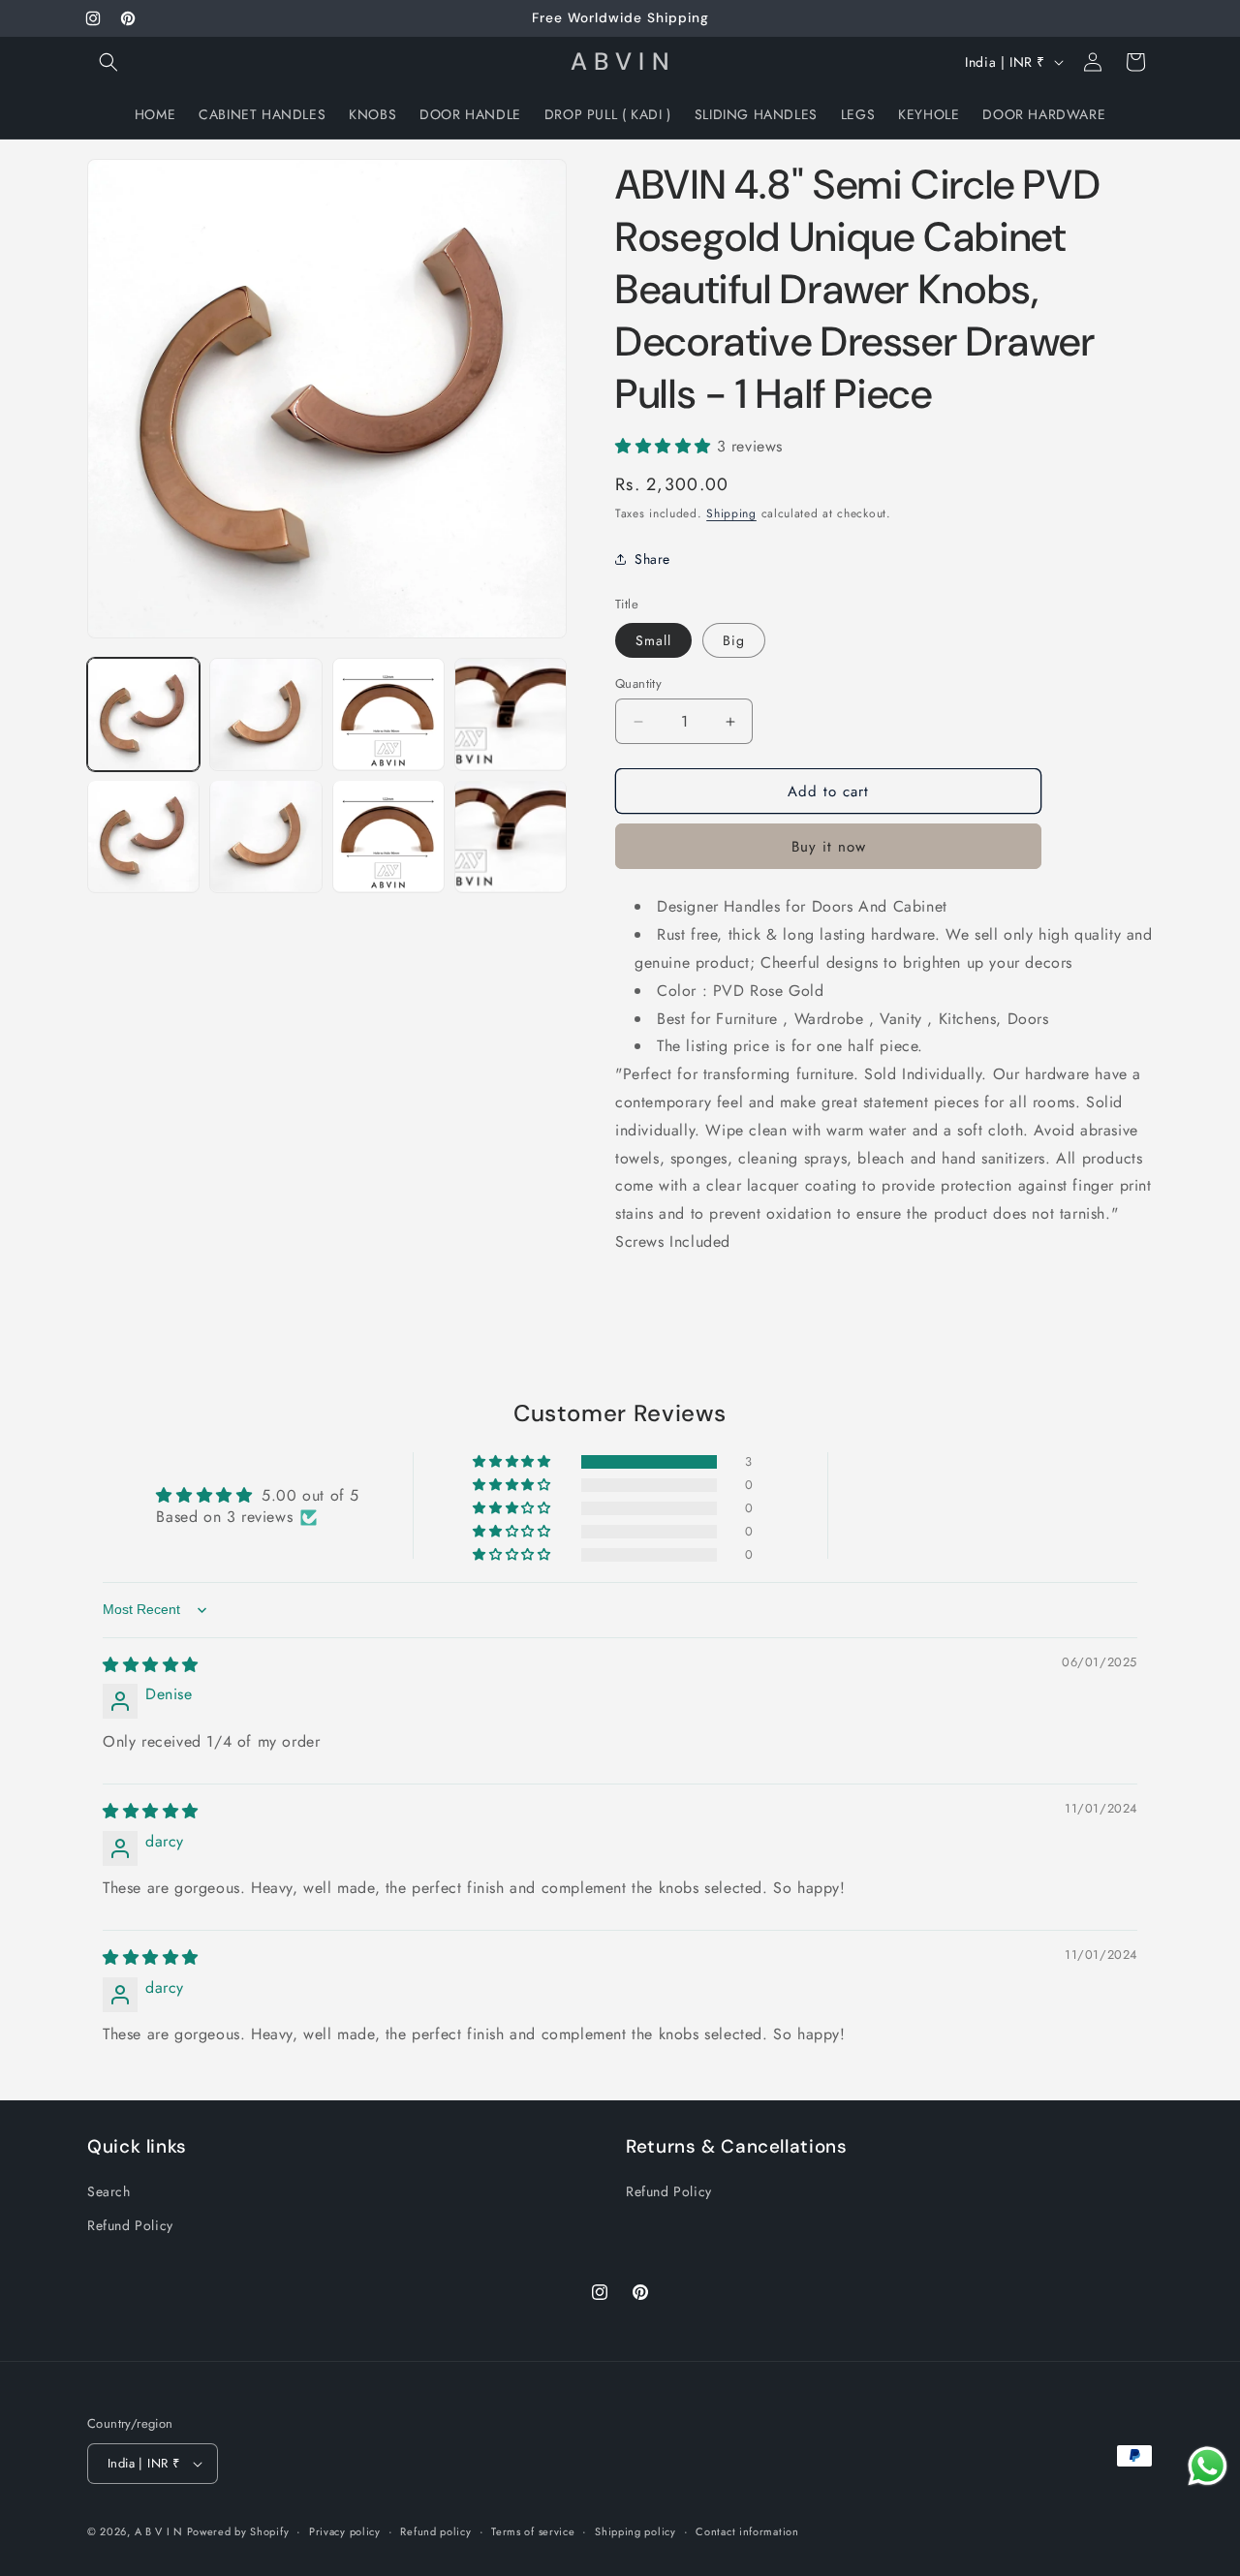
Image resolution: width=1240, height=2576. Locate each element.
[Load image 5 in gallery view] (143, 836)
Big (734, 640)
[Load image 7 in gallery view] (388, 836)
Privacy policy (345, 2531)
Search (109, 2191)
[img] (151, 1665)
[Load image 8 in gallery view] (511, 836)
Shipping (731, 513)
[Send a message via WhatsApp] (1208, 2466)
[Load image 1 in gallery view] (143, 714)
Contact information (747, 2531)
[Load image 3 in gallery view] (388, 714)
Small (653, 640)
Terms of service (533, 2531)
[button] (108, 62)
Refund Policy (130, 2225)
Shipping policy (635, 2531)
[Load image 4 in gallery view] (511, 714)
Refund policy (435, 2531)
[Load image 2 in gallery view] (265, 714)
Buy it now (829, 847)
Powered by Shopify (238, 2531)
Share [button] (652, 559)
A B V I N (161, 2531)
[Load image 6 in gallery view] (265, 836)
